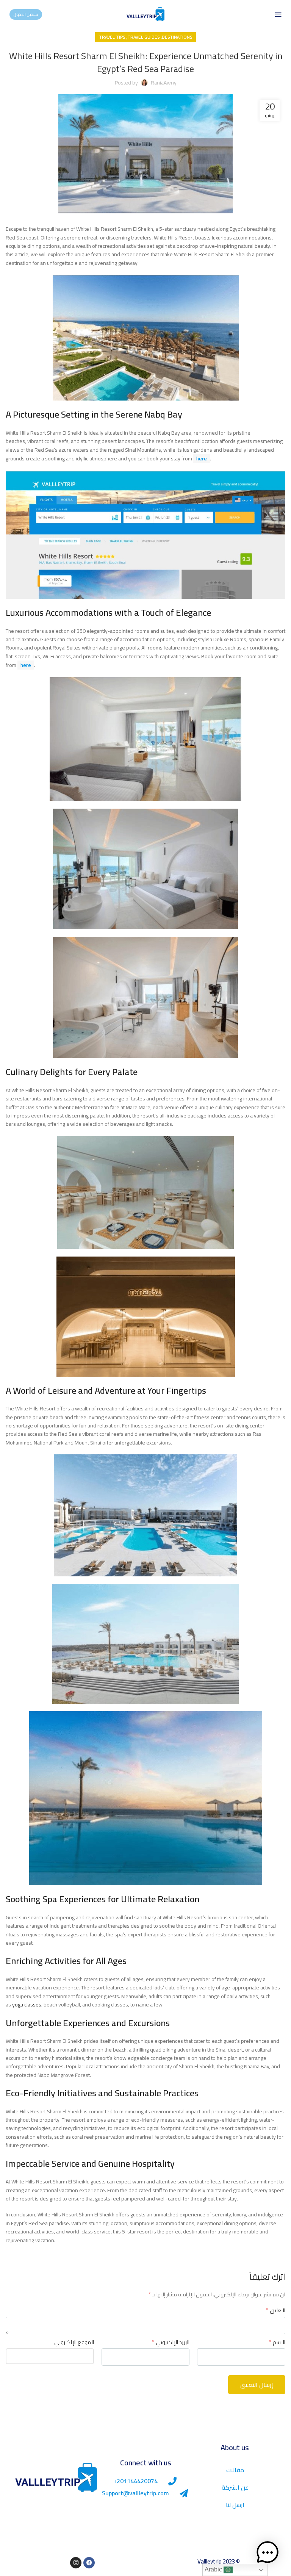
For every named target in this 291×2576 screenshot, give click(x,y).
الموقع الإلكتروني (74, 2342)
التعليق (276, 2310)
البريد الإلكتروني (171, 2342)
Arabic (214, 2569)
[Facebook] (89, 2563)
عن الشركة (235, 2487)
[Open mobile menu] (278, 14)
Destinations (177, 37)
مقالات (235, 2470)
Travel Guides (143, 37)
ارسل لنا (235, 2505)
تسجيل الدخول (26, 14)
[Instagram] (76, 2563)
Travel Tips (112, 37)
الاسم (277, 2342)
